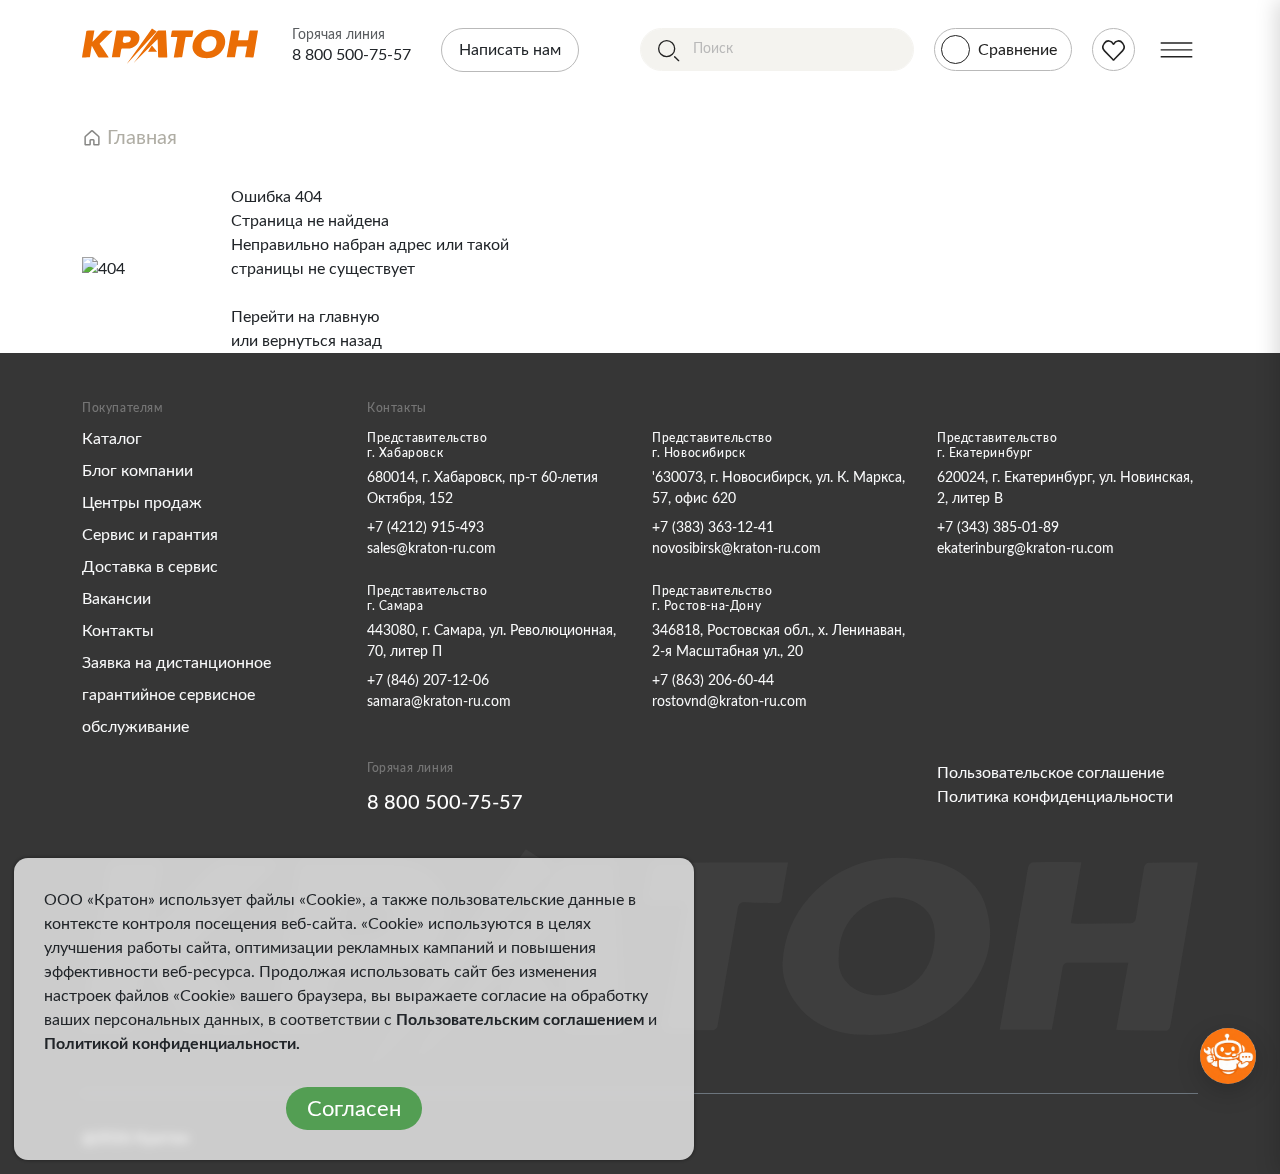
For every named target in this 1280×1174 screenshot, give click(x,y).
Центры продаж (142, 503)
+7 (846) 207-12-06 (428, 681)
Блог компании (137, 471)
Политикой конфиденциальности (170, 1044)
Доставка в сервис (150, 567)
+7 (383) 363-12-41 (713, 528)
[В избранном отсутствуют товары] (1113, 49)
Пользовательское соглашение (1050, 773)
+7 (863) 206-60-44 (713, 681)
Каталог (112, 439)
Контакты (118, 631)
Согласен (354, 1109)
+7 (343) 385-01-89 (998, 528)
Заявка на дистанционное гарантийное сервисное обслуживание (176, 695)
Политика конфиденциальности (1055, 797)
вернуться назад (322, 341)
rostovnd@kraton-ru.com (729, 702)
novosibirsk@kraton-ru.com (736, 549)
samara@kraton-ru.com (439, 702)
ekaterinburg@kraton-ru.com (1025, 549)
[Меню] (1176, 49)
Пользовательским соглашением (520, 1020)
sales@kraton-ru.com (431, 549)
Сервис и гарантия (150, 535)
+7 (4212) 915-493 (425, 528)
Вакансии (116, 599)
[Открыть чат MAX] (1228, 1056)
